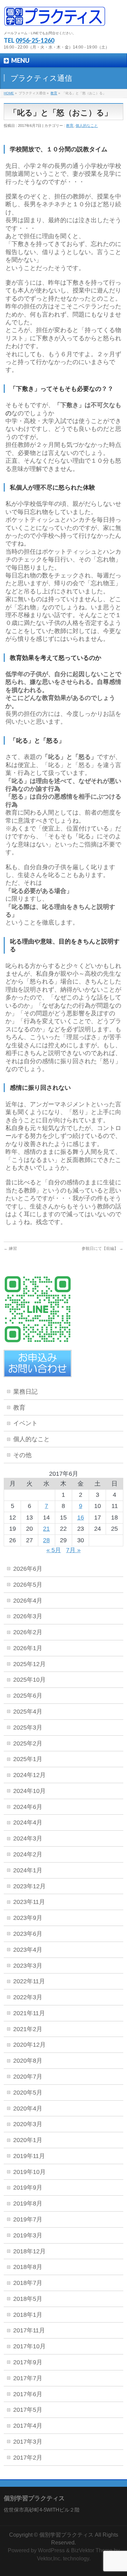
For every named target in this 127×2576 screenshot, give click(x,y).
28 (46, 1540)
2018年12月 (29, 2251)
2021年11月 (29, 2013)
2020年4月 (28, 2108)
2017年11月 (29, 2330)
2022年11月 (29, 1981)
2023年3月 (28, 1966)
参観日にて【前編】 (102, 1248)
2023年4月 (28, 1950)
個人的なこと (87, 126)
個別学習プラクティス (66, 2535)
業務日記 (25, 1392)
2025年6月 (28, 1696)
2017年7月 (28, 2378)
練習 (10, 1248)
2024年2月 (28, 1854)
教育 (54, 93)
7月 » (73, 1550)
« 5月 (54, 1550)
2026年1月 (28, 1648)
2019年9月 (28, 2188)
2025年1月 (28, 1759)
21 (46, 1529)
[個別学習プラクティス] (55, 19)
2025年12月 (29, 1664)
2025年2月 (28, 1743)
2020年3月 (28, 2124)
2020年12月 (29, 2045)
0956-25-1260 (35, 40)
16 (81, 1518)
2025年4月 (28, 1712)
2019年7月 (28, 2219)
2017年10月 (29, 2346)
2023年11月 (29, 1902)
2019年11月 (29, 2156)
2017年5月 (28, 2410)
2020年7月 (28, 2077)
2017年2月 (28, 2458)
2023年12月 (29, 1886)
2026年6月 (28, 1569)
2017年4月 (28, 2426)
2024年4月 (28, 1823)
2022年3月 (28, 1997)
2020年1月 (28, 2140)
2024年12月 (29, 1775)
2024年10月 (29, 1791)
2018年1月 (28, 2315)
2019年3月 (28, 2235)
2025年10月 (29, 1680)
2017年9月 (28, 2362)
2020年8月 (28, 2061)
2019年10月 (29, 2172)
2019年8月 (28, 2203)
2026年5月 (28, 1585)
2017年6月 (28, 2394)
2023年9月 (28, 1918)
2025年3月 (28, 1728)
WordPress (51, 2550)
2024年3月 (28, 1838)
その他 (22, 1455)
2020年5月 (28, 2093)
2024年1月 (28, 1870)
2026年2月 (28, 1632)
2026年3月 (28, 1616)
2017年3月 (28, 2442)
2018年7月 (28, 2283)
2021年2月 (28, 2029)
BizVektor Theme (92, 2550)
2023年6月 (28, 1934)
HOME (9, 93)
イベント (25, 1423)
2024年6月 (28, 1807)
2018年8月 (28, 2267)
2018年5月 (28, 2299)
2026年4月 (28, 1601)
